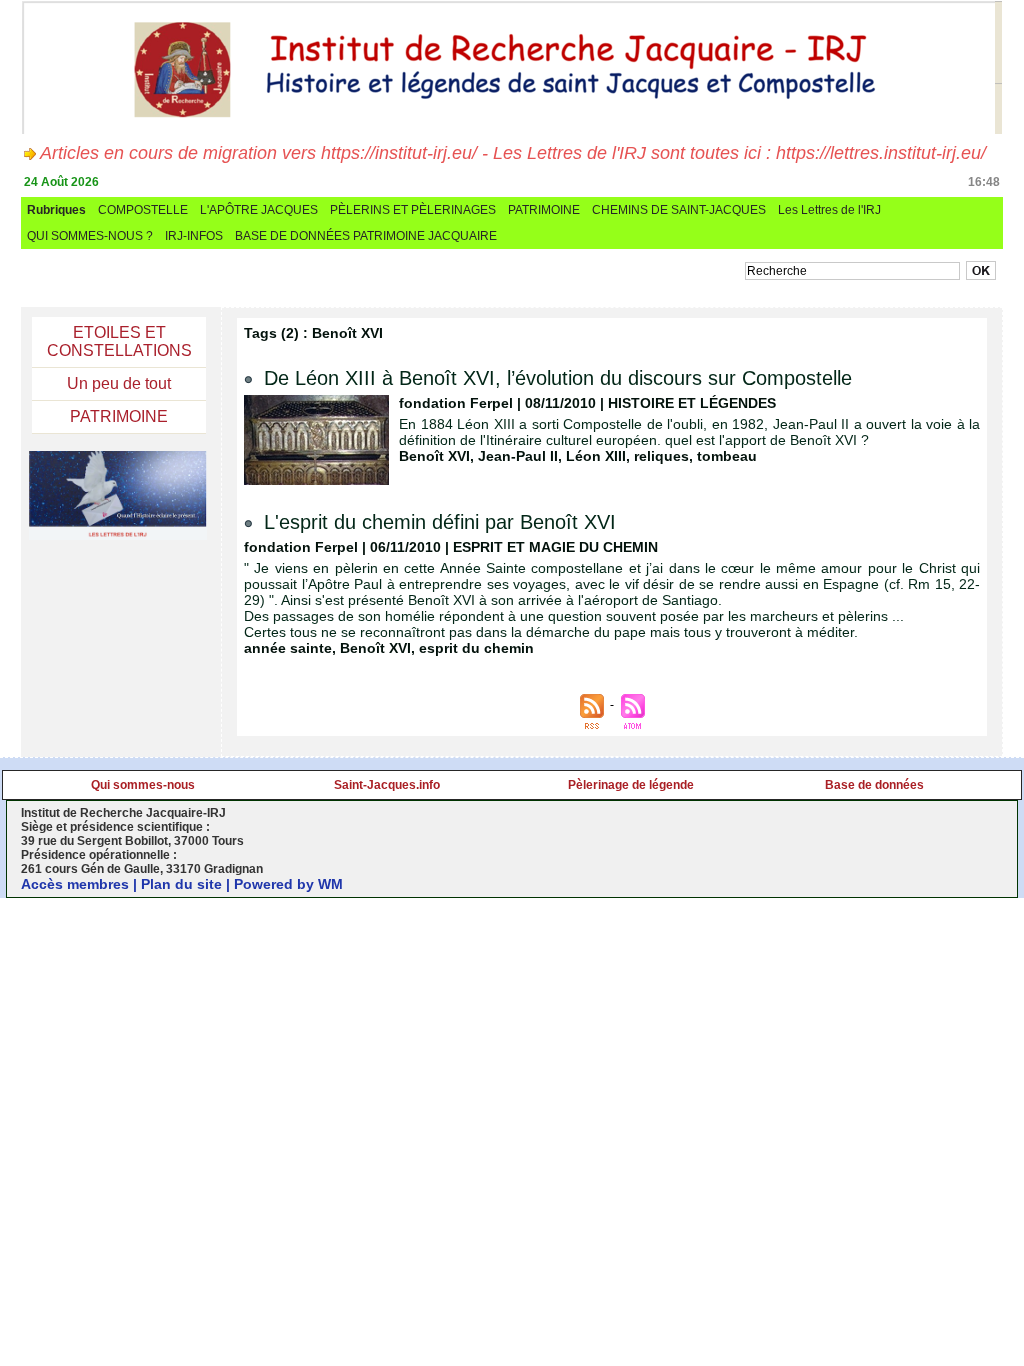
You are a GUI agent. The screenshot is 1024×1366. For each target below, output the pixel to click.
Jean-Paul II (518, 456)
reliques (661, 456)
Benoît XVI (434, 456)
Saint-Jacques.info (387, 785)
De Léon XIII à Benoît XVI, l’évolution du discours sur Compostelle (558, 378)
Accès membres (75, 884)
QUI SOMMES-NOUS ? (90, 236)
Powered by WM (288, 884)
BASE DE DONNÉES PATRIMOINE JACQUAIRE (366, 236)
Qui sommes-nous (143, 785)
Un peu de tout (119, 383)
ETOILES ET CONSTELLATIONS (119, 341)
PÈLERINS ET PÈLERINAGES (413, 210)
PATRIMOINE (544, 210)
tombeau (727, 456)
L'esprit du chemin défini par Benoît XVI (440, 522)
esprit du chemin (476, 648)
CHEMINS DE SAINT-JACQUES (679, 210)
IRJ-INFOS (194, 236)
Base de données (874, 785)
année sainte (288, 648)
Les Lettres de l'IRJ (829, 210)
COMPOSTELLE (143, 210)
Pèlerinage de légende (631, 785)
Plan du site (181, 884)
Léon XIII (596, 456)
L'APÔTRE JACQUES (259, 210)
